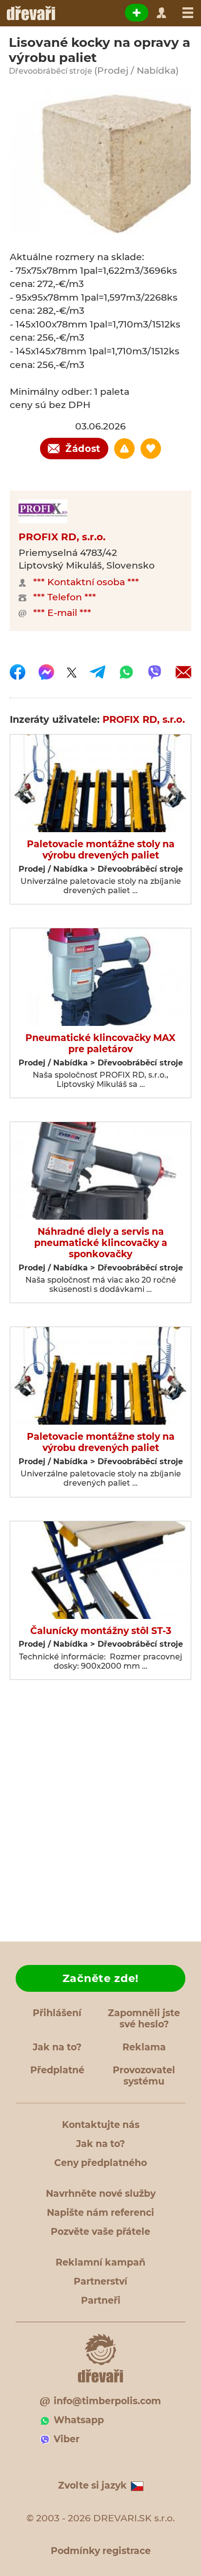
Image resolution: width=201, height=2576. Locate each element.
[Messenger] (46, 672)
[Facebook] (18, 672)
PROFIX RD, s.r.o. (62, 537)
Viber (67, 2439)
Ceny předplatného (100, 2163)
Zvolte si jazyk (92, 2485)
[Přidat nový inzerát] (137, 13)
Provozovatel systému (144, 2076)
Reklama (144, 2047)
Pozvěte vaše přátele (100, 2232)
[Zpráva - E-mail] (183, 672)
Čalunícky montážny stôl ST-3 (101, 1631)
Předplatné (57, 2070)
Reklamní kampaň (100, 2262)
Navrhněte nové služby (101, 2194)
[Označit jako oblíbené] (151, 449)
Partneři (101, 2300)
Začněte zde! (100, 1978)
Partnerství (100, 2281)
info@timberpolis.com (107, 2401)
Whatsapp (79, 2420)
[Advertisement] (100, 1814)
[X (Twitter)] (72, 672)
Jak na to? (57, 2047)
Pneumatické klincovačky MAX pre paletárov (100, 1044)
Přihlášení (57, 2013)
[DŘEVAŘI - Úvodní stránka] (30, 13)
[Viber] (155, 672)
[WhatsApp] (126, 672)
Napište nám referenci (100, 2213)
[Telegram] (98, 672)
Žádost (83, 449)
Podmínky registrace (101, 2551)
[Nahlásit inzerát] (124, 449)
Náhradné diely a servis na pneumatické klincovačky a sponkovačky (101, 1243)
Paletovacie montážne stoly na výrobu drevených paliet (101, 850)
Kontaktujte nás (101, 2125)
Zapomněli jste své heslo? (144, 2019)
